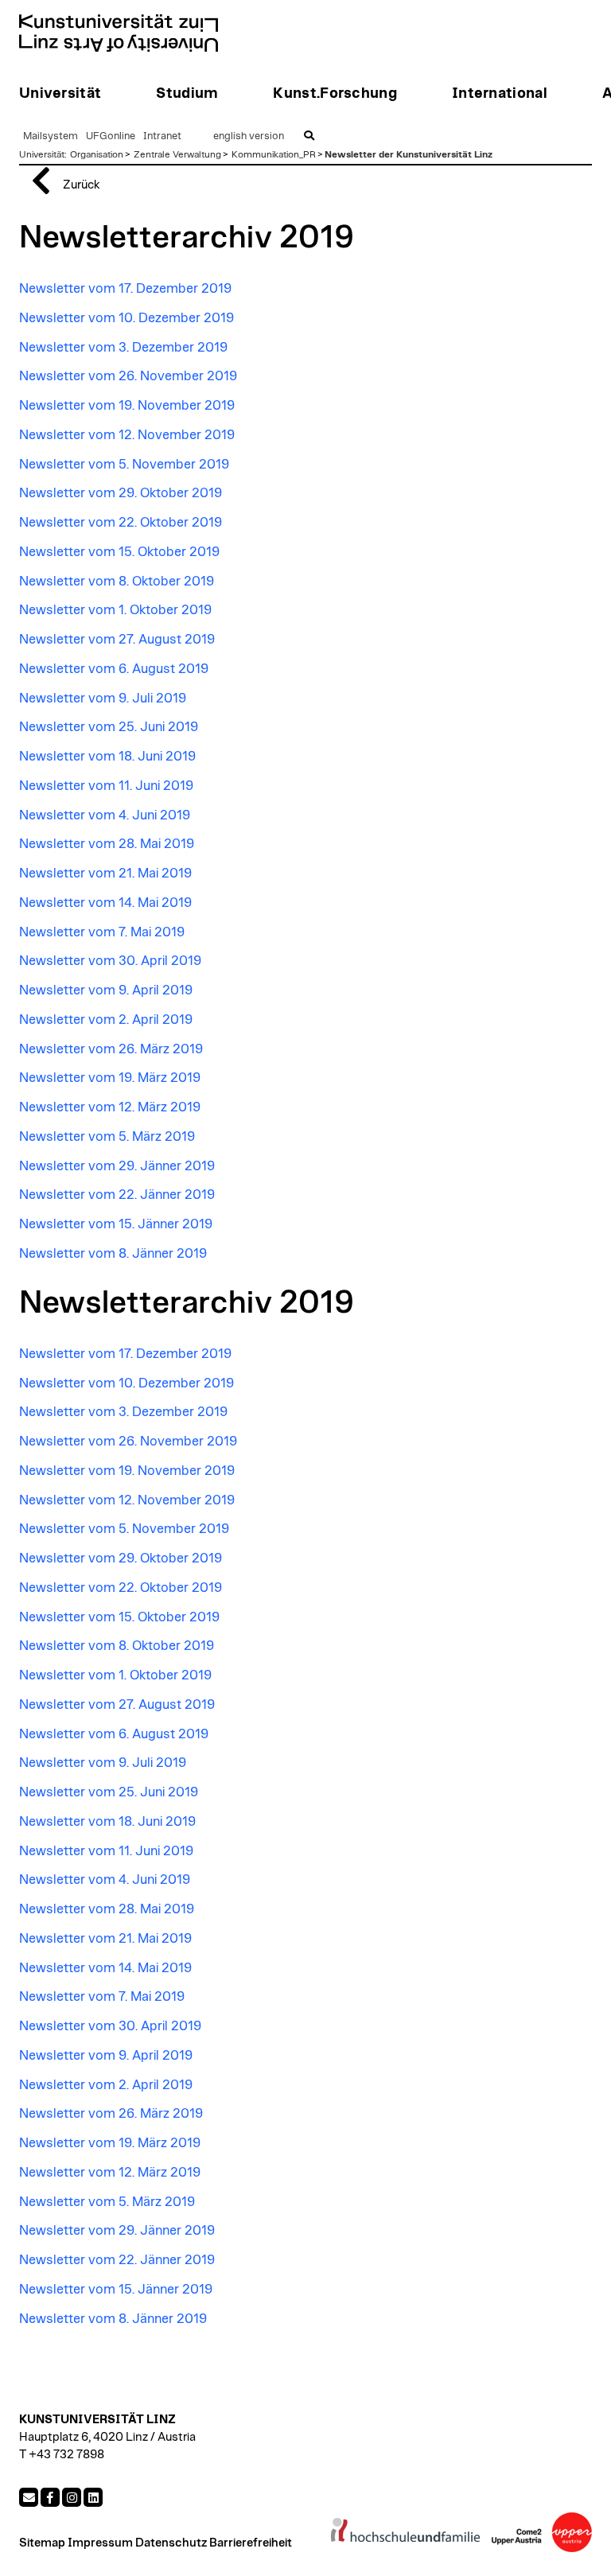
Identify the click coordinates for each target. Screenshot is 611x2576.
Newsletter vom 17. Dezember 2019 (125, 289)
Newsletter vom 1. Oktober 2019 (115, 610)
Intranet (162, 136)
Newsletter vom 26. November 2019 (128, 376)
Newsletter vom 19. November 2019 (127, 406)
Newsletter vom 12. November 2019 (127, 435)
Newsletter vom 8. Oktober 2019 (117, 582)
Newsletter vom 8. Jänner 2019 (113, 1254)
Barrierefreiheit (251, 2543)
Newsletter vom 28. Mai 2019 (107, 844)
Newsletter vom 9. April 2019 (106, 990)
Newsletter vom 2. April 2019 (106, 1020)
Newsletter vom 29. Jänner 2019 (117, 1166)
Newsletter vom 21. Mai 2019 (105, 874)
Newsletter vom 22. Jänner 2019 (117, 1195)
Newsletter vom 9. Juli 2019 (103, 698)
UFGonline (111, 136)
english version (249, 136)
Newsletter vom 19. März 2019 (110, 1078)
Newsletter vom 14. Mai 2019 (105, 903)
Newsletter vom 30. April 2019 (110, 961)
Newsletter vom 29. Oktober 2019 (121, 493)
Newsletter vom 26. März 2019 (111, 1049)
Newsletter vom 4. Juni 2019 (105, 815)
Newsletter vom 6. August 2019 (114, 669)
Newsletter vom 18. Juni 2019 (107, 757)
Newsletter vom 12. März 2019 (110, 1107)
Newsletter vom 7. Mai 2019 (102, 932)
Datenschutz (171, 2543)
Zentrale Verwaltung (177, 154)
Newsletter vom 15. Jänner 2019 (116, 1224)
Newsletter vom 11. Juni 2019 (106, 786)
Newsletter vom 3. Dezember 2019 (123, 348)
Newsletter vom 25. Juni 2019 (109, 727)
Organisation (97, 154)
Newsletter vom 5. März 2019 (107, 1137)
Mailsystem (51, 136)
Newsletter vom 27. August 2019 (117, 640)
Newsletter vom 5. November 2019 (124, 465)
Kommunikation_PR (274, 154)
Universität (42, 154)
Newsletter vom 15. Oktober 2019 (119, 552)
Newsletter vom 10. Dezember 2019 (126, 318)
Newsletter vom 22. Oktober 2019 (121, 523)
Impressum (100, 2543)
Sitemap (42, 2543)
